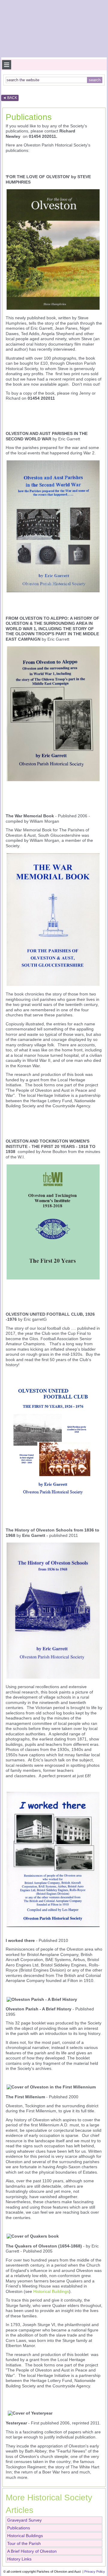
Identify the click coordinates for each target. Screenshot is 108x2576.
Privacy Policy (95, 2572)
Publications (29, 117)
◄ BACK (10, 98)
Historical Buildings (51, 2291)
